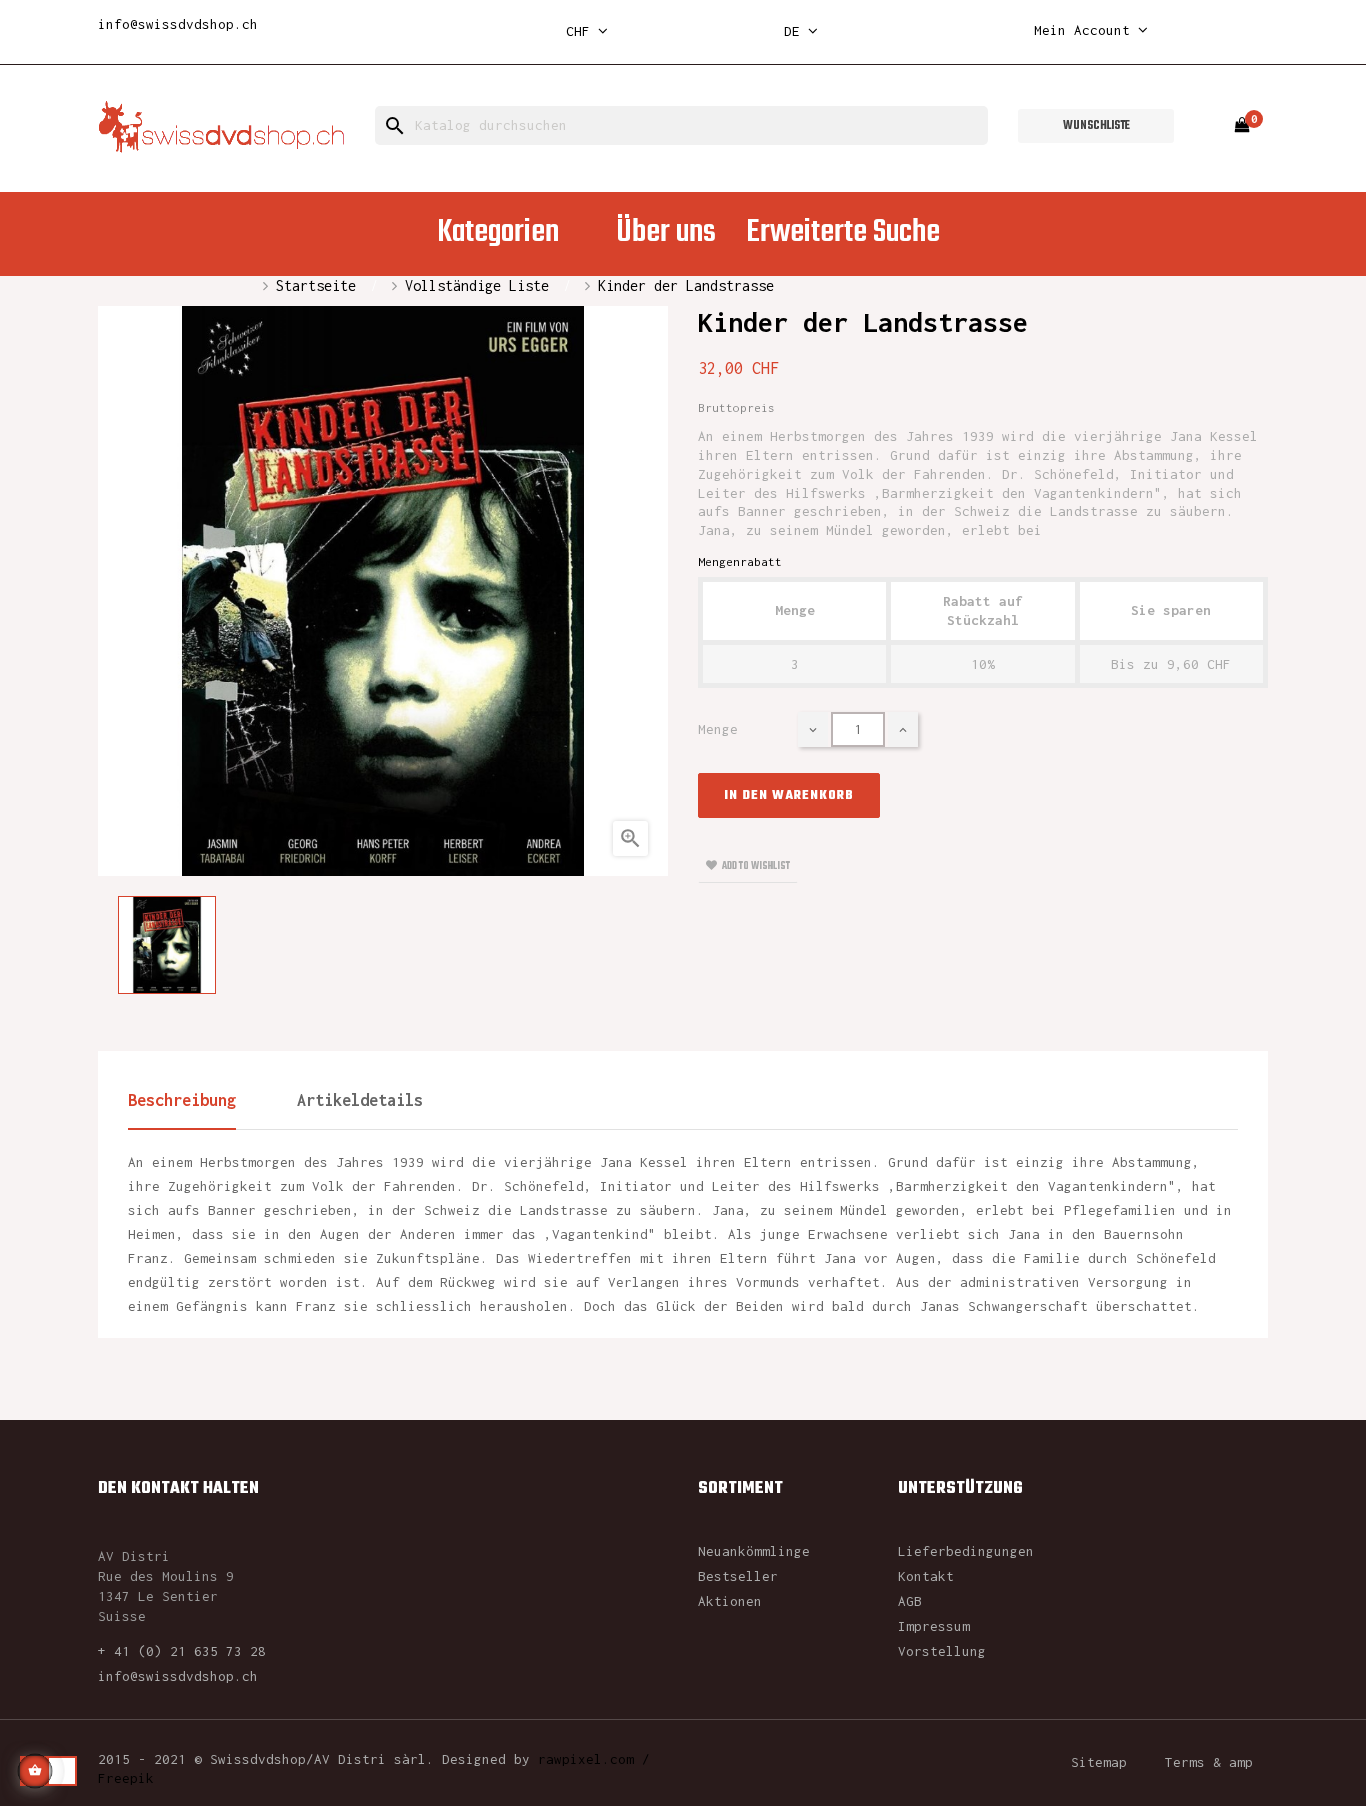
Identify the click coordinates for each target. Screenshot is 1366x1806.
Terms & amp (1209, 1762)
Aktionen (730, 1601)
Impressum (934, 1626)
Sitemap (1099, 1762)
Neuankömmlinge (754, 1551)
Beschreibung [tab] (182, 1100)
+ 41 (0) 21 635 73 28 (182, 1651)
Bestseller (738, 1576)
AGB (910, 1601)
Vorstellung (942, 1651)
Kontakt (926, 1576)
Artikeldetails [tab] (360, 1100)
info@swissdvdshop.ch (178, 24)
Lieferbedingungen (966, 1551)
